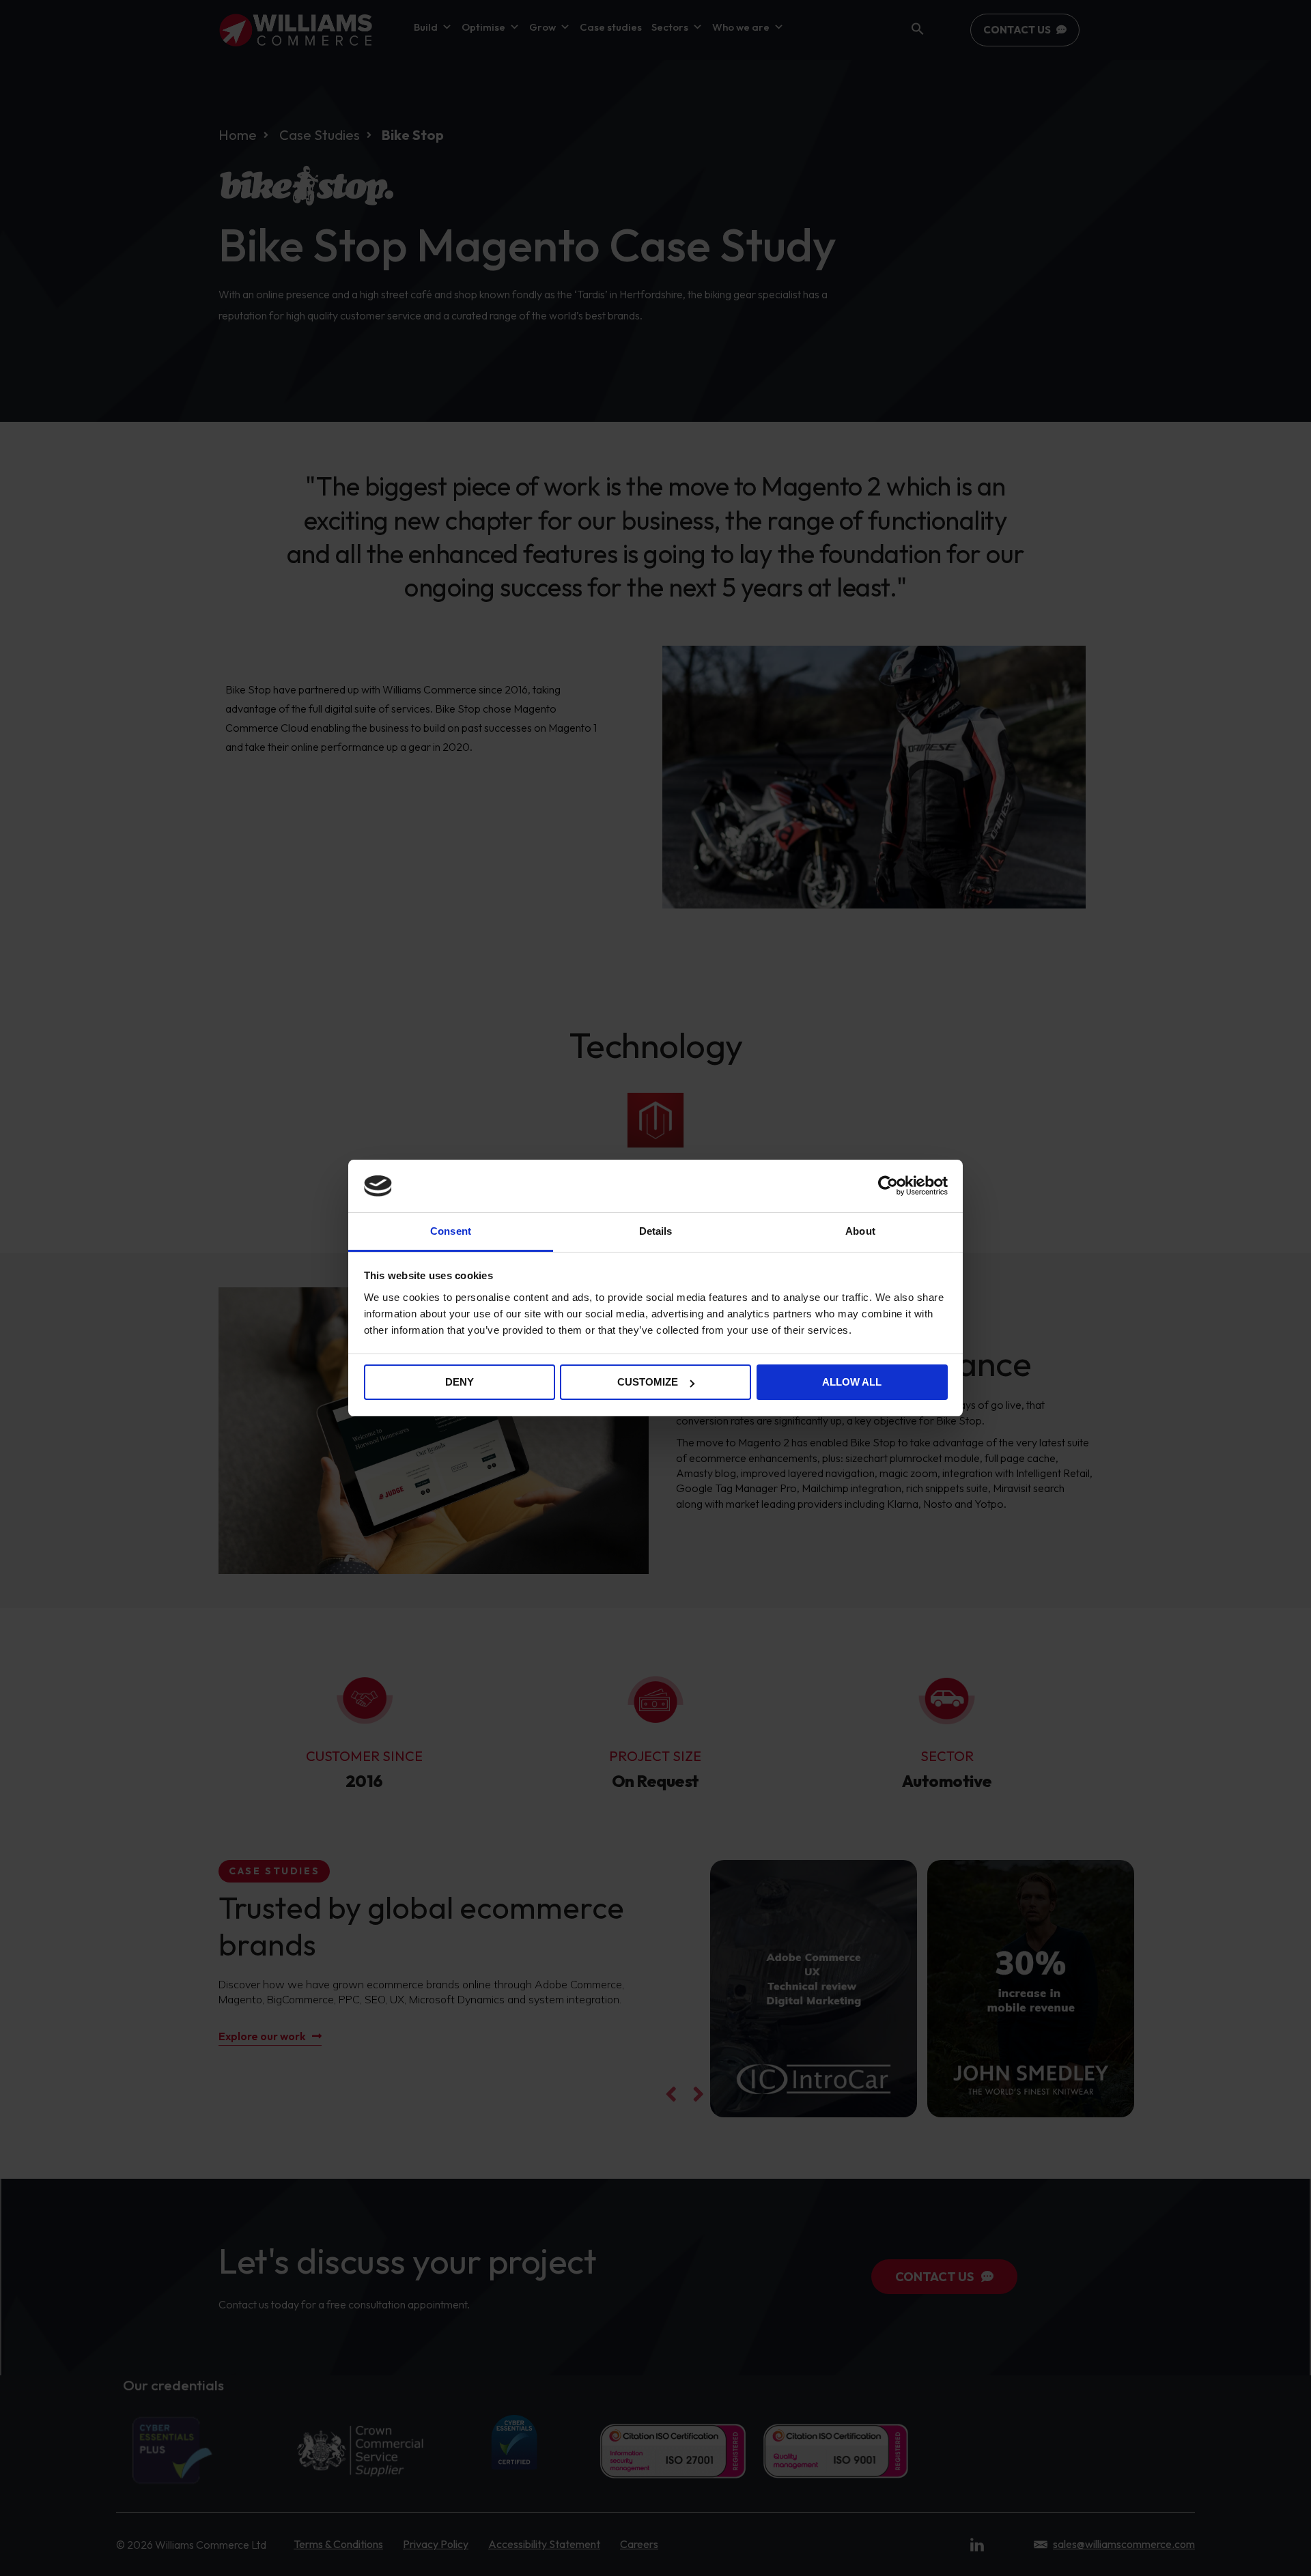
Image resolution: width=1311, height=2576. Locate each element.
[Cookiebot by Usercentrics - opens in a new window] (888, 1186)
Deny (460, 1382)
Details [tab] (656, 1231)
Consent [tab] (451, 1231)
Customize (648, 1382)
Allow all (852, 1382)
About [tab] (860, 1231)
